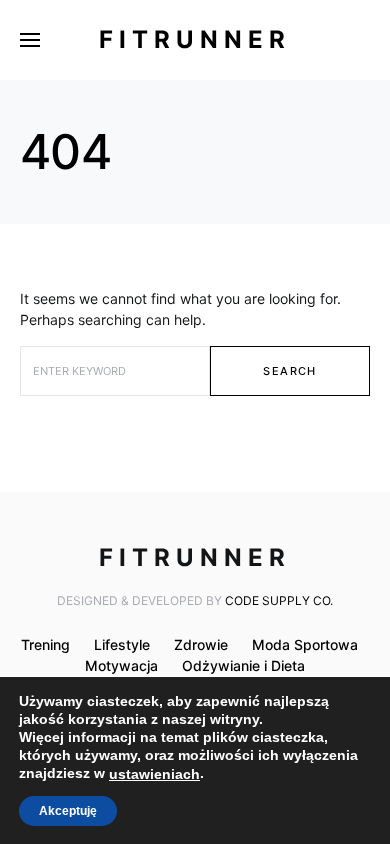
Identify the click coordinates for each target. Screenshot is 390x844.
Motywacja (121, 665)
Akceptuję (68, 811)
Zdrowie (201, 644)
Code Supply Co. (279, 600)
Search (289, 371)
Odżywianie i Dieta (243, 665)
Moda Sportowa (305, 644)
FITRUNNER (195, 39)
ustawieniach (154, 774)
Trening (45, 644)
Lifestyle (122, 644)
